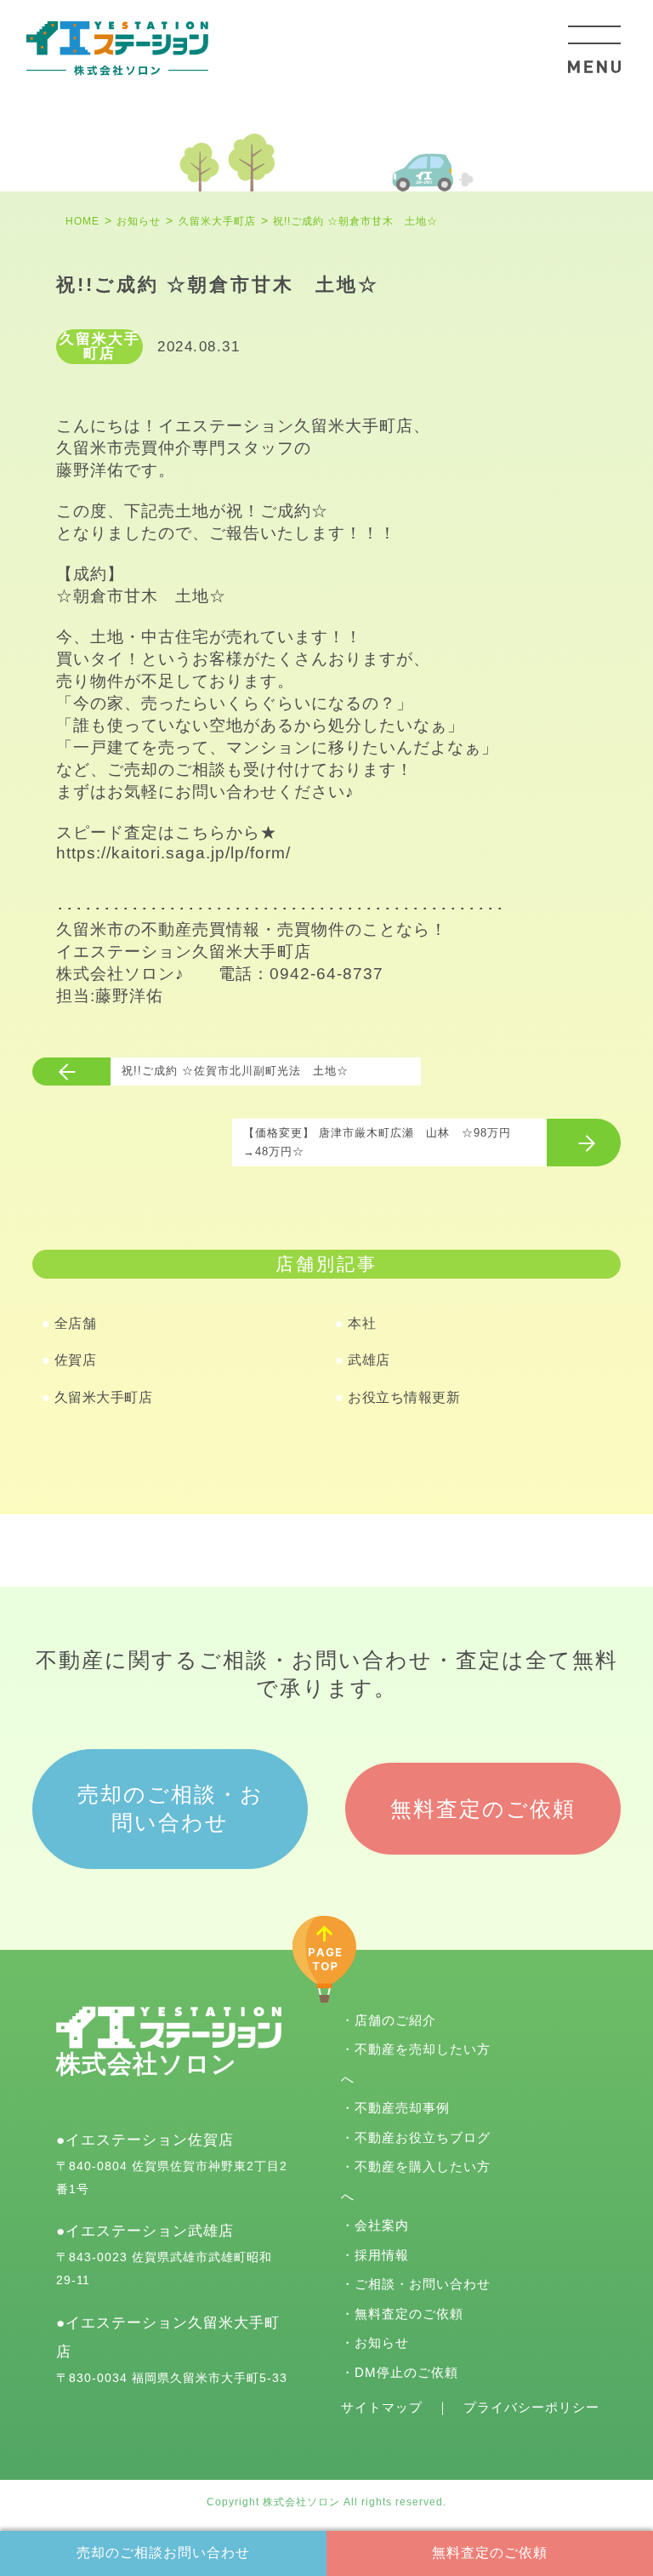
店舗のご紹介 (395, 2020)
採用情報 (382, 2255)
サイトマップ (382, 2407)
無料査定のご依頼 (490, 2553)
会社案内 (382, 2225)
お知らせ (382, 2342)
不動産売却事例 (402, 2108)
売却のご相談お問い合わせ (163, 2553)
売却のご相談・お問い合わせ (170, 1808)
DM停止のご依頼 (406, 2372)
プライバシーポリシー (531, 2407)
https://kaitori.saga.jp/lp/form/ (173, 853)
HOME (82, 221)
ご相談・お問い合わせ (423, 2284)
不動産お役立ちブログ (423, 2137)
